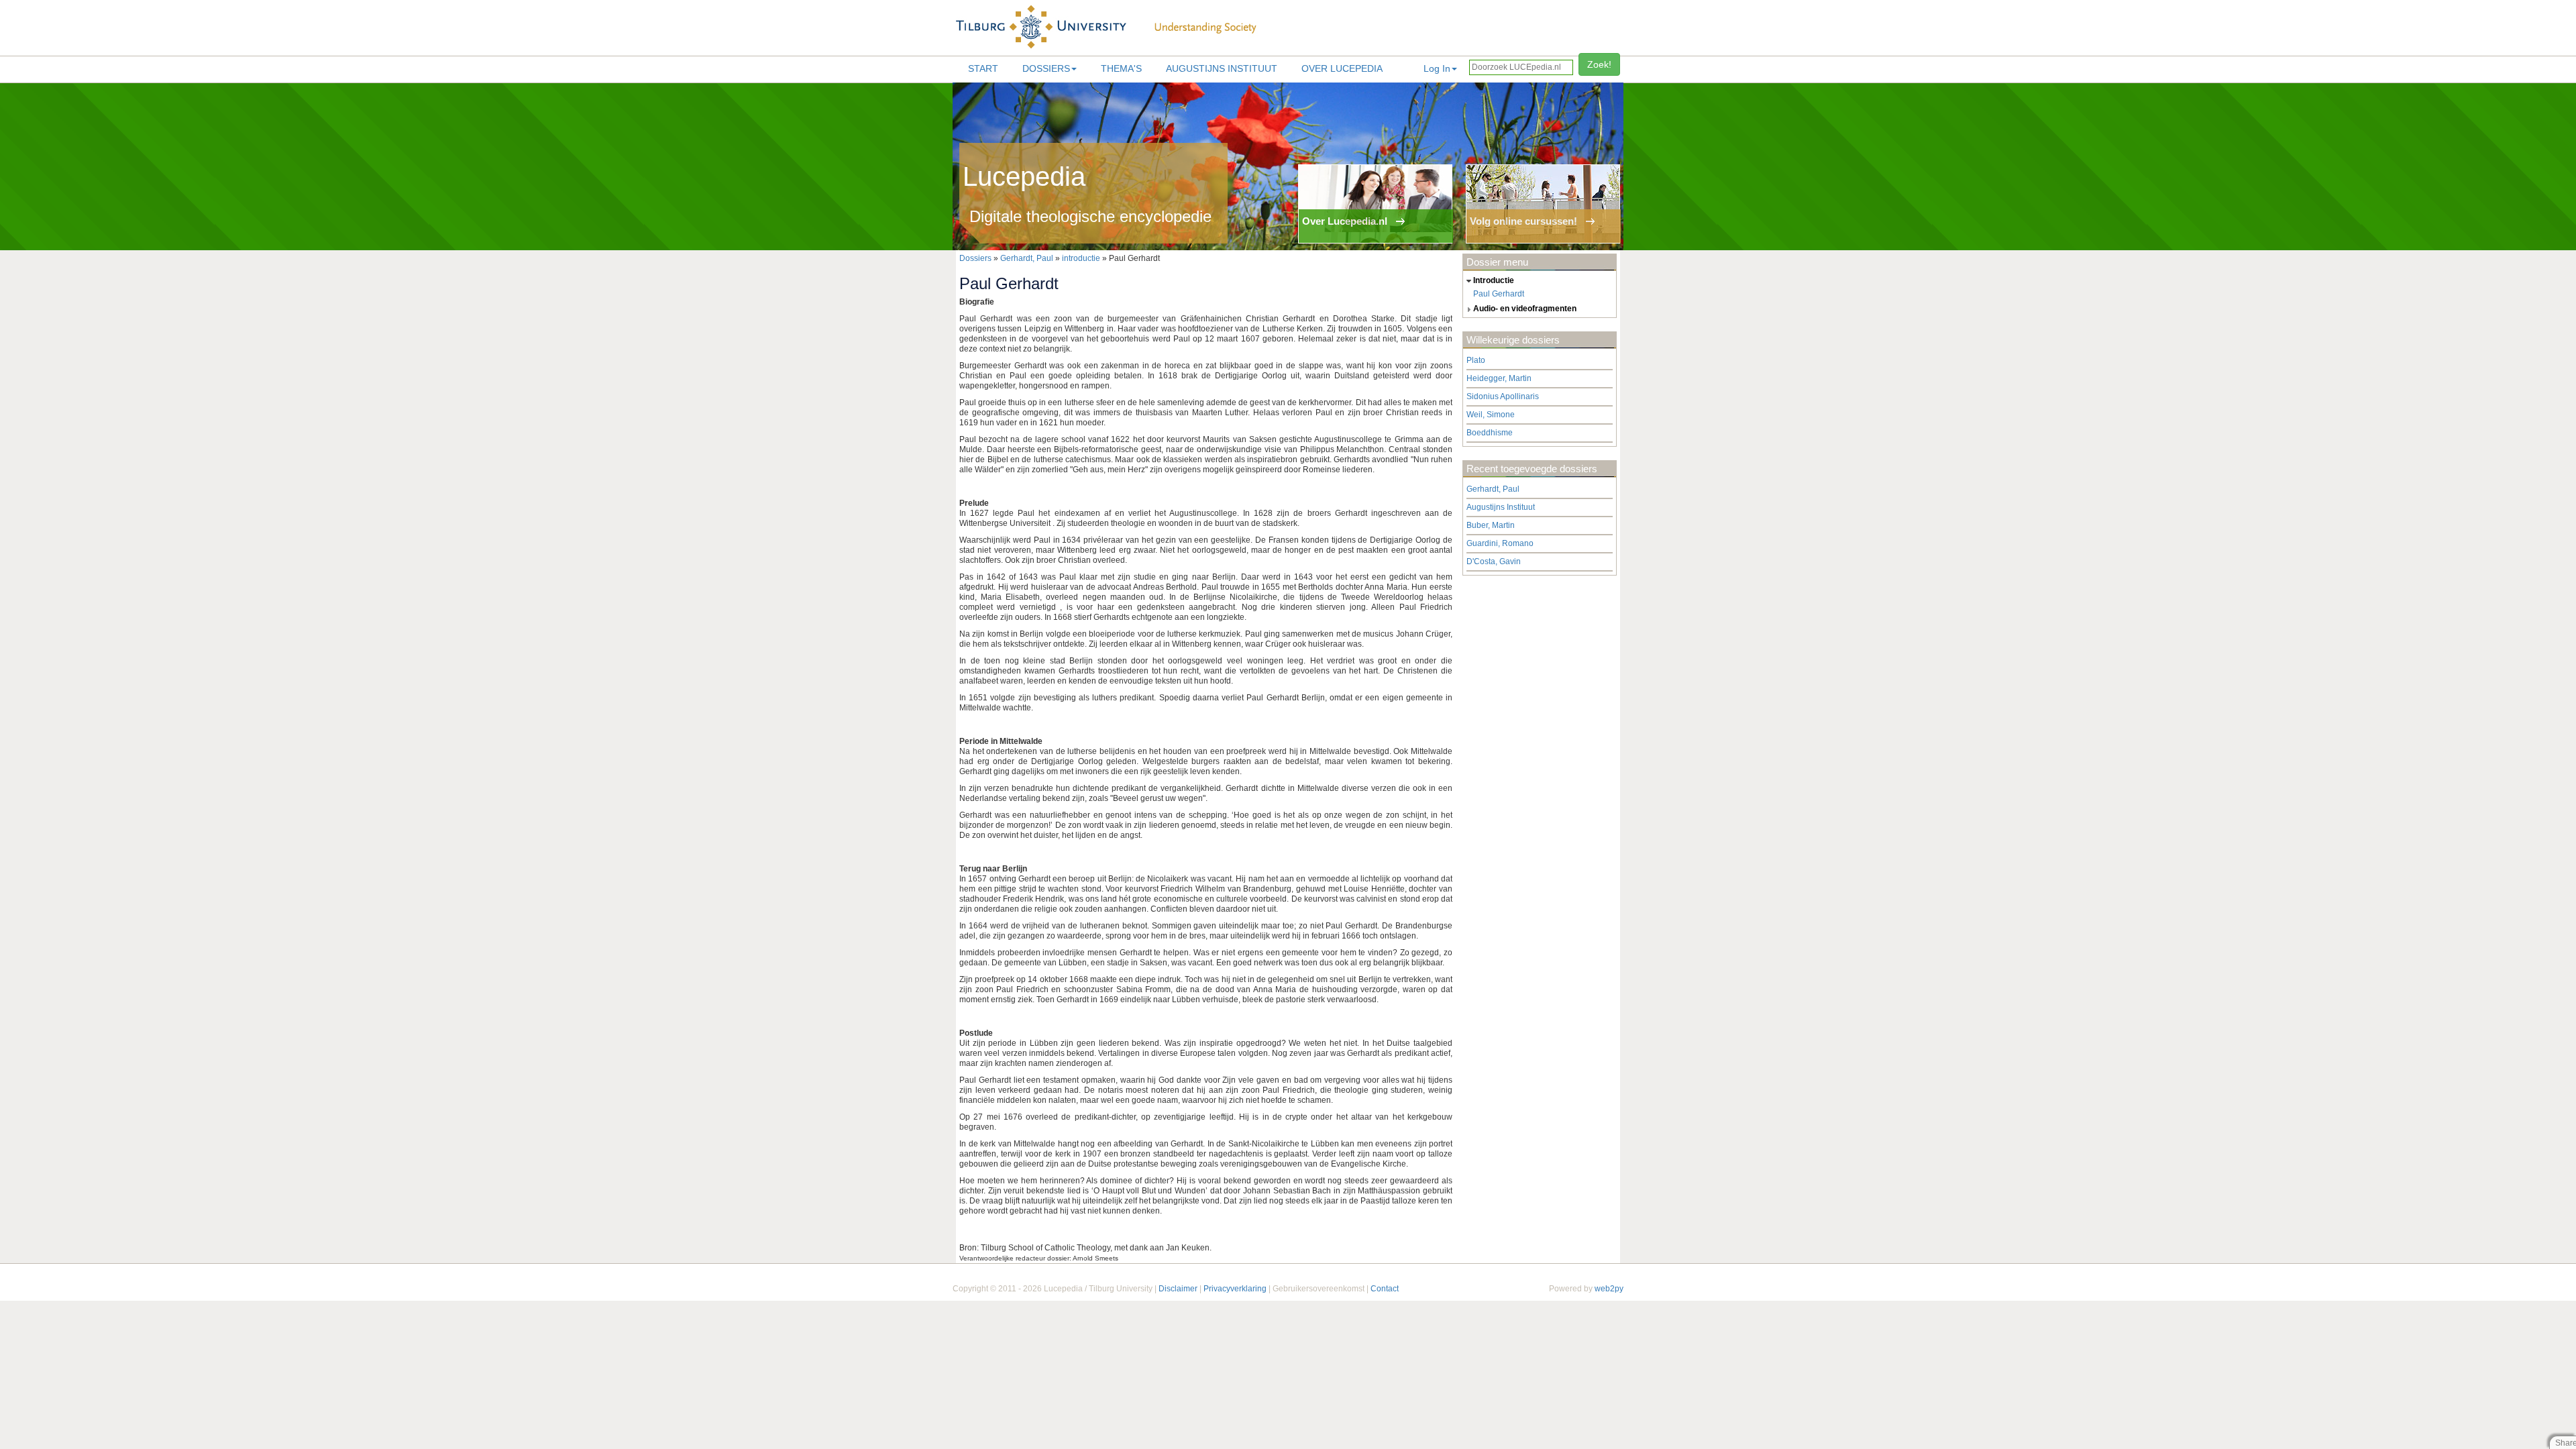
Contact (1385, 1289)
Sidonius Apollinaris (1503, 396)
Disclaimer (1178, 1289)
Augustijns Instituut (1222, 68)
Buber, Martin (1491, 525)
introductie (1081, 258)
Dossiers (1046, 68)
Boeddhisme (1490, 433)
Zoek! (1599, 64)
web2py (1609, 1289)
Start (983, 68)
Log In (1437, 68)
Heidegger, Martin (1499, 378)
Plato (1476, 360)
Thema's (1121, 68)
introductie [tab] (1494, 280)
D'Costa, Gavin (1494, 561)
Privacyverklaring (1235, 1289)
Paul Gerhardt (1499, 294)
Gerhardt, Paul (1027, 258)
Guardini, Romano (1500, 543)
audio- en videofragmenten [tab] (1525, 309)
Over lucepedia (1342, 68)
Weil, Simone (1491, 415)
